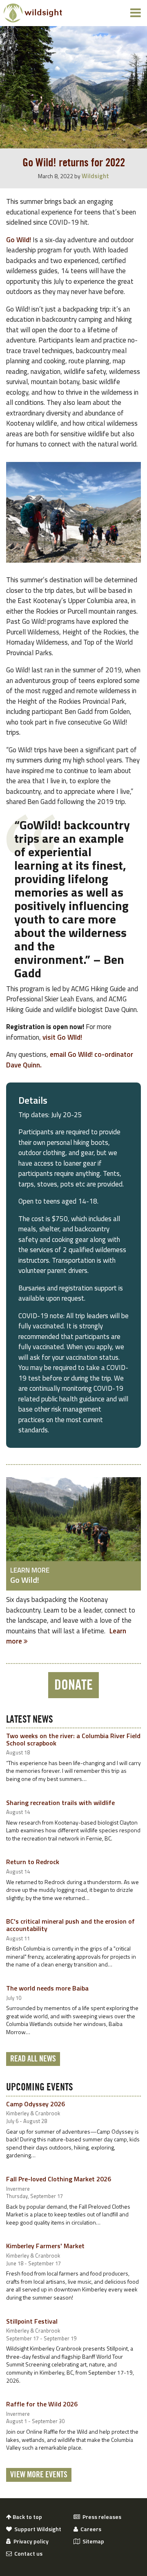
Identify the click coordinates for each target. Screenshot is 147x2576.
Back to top (27, 2517)
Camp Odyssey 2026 (36, 2104)
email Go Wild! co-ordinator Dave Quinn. (70, 1060)
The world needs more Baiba (47, 1988)
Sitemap (92, 2541)
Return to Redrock (33, 1862)
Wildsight (95, 176)
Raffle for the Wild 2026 (42, 2404)
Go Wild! (19, 240)
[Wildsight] (33, 13)
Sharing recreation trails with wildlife (60, 1803)
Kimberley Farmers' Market (45, 2246)
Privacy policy (30, 2541)
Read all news (33, 2059)
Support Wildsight (37, 2529)
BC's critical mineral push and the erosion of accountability (70, 1925)
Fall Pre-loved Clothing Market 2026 (59, 2179)
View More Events (39, 2475)
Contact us (27, 2554)
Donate (73, 1685)
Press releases (101, 2517)
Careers (90, 2529)
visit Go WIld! (62, 1037)
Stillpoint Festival (32, 2321)
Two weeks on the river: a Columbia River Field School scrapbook (73, 1739)
